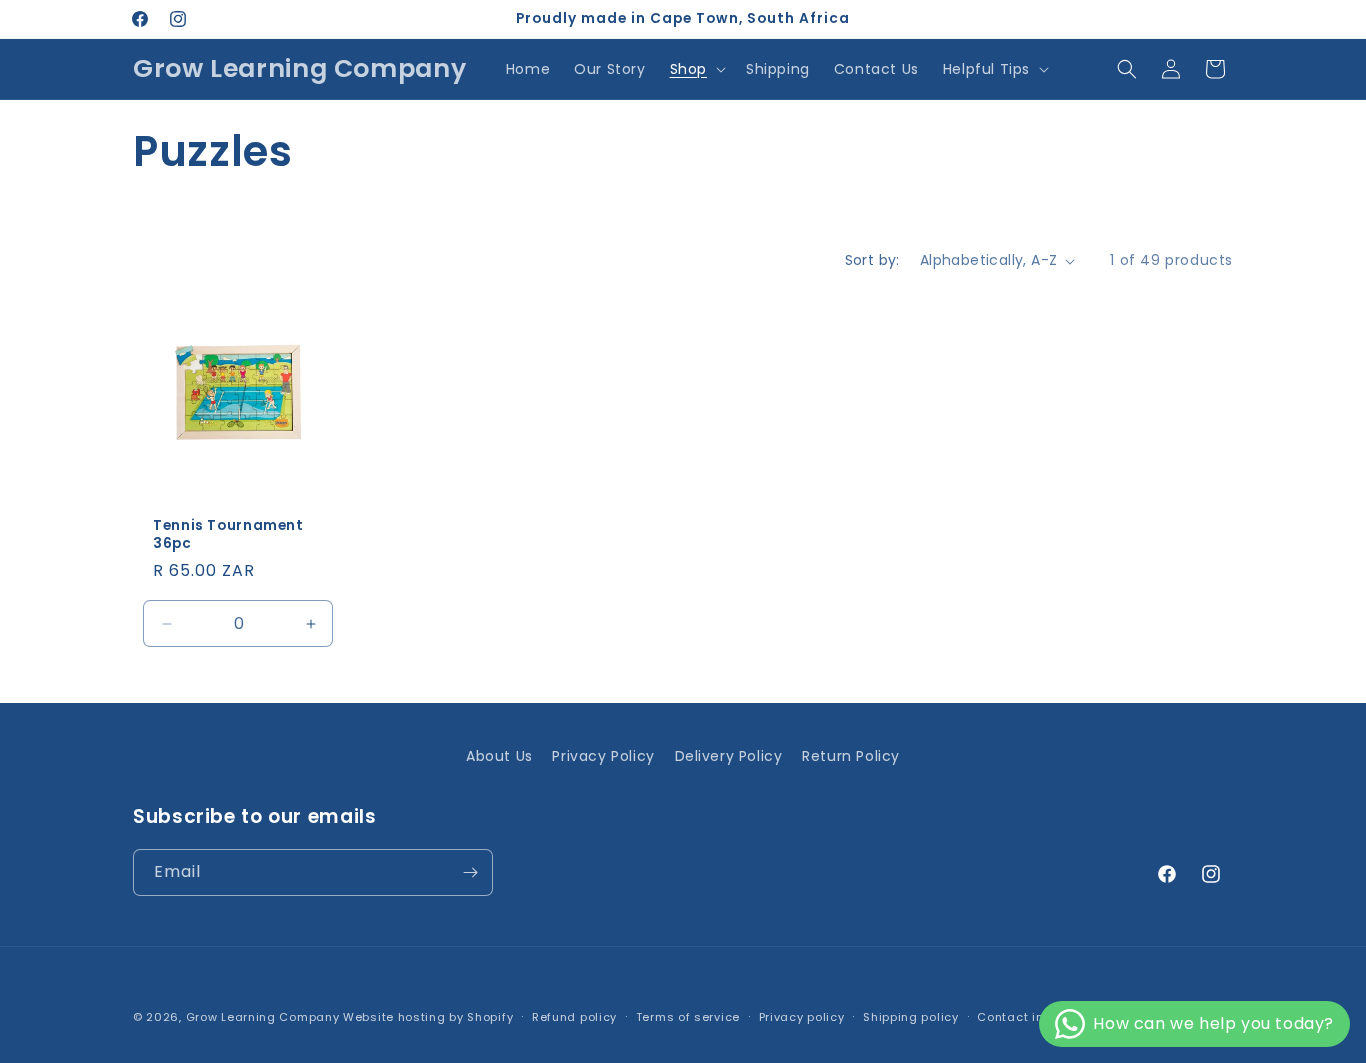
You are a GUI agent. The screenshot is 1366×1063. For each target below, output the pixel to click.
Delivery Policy (729, 756)
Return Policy (851, 756)
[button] (696, 69)
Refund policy (574, 1017)
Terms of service (688, 1017)
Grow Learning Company (263, 1017)
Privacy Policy (603, 756)
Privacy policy (802, 1017)
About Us (499, 756)
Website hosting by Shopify (428, 1017)
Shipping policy (911, 1017)
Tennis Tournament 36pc (228, 534)
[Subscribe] (470, 872)
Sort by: (872, 260)
